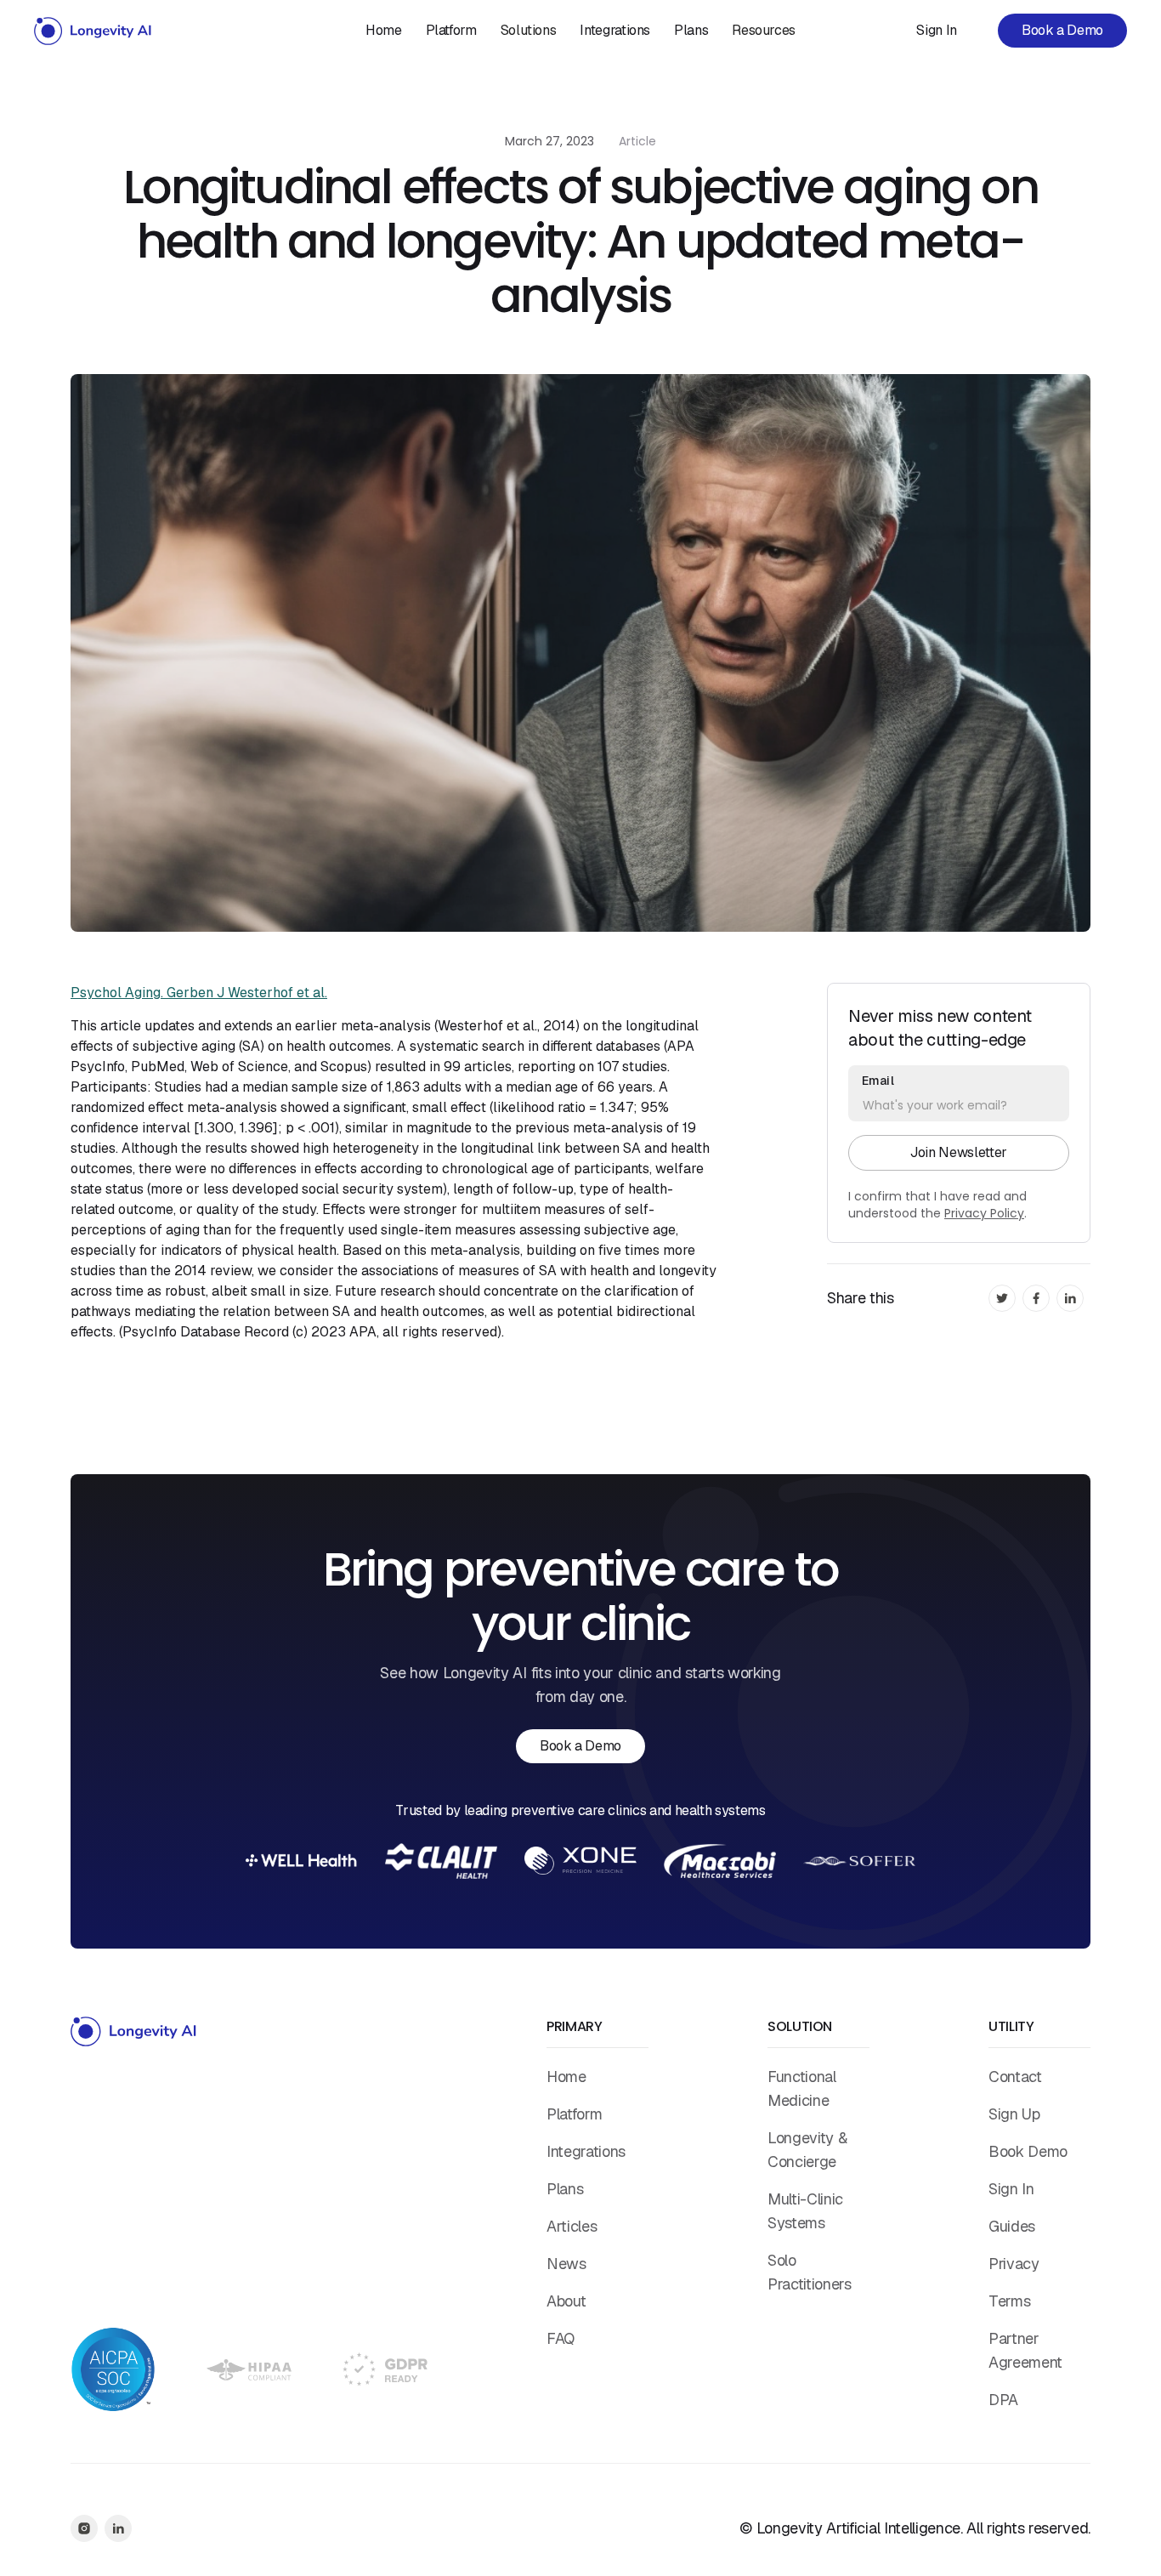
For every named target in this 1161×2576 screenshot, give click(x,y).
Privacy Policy (984, 1213)
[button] (529, 31)
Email (878, 1081)
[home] (93, 31)
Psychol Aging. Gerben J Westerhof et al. (199, 993)
